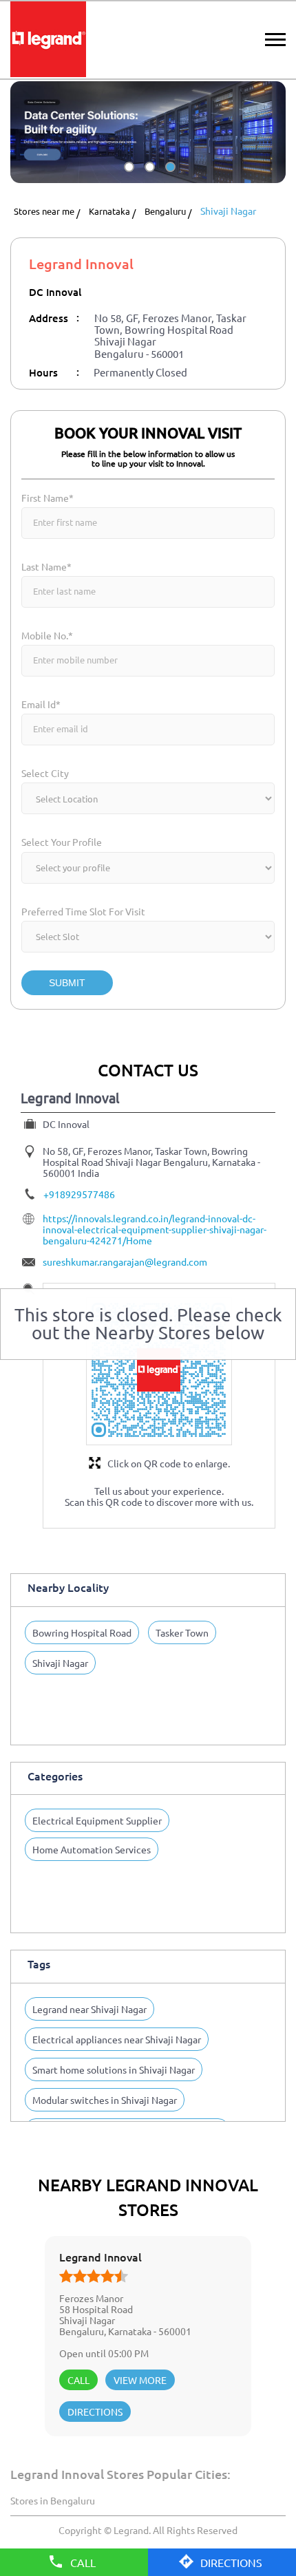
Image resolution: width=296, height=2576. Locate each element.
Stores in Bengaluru (53, 2500)
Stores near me (44, 212)
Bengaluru (165, 212)
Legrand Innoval (101, 2257)
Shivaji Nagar (60, 1663)
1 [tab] (127, 179)
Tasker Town (182, 1632)
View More (140, 2380)
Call (78, 2380)
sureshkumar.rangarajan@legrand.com (125, 1262)
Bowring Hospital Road (82, 1632)
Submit (67, 983)
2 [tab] (148, 179)
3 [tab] (169, 179)
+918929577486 (79, 1194)
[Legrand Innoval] (48, 40)
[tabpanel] (148, 132)
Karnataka (109, 212)
